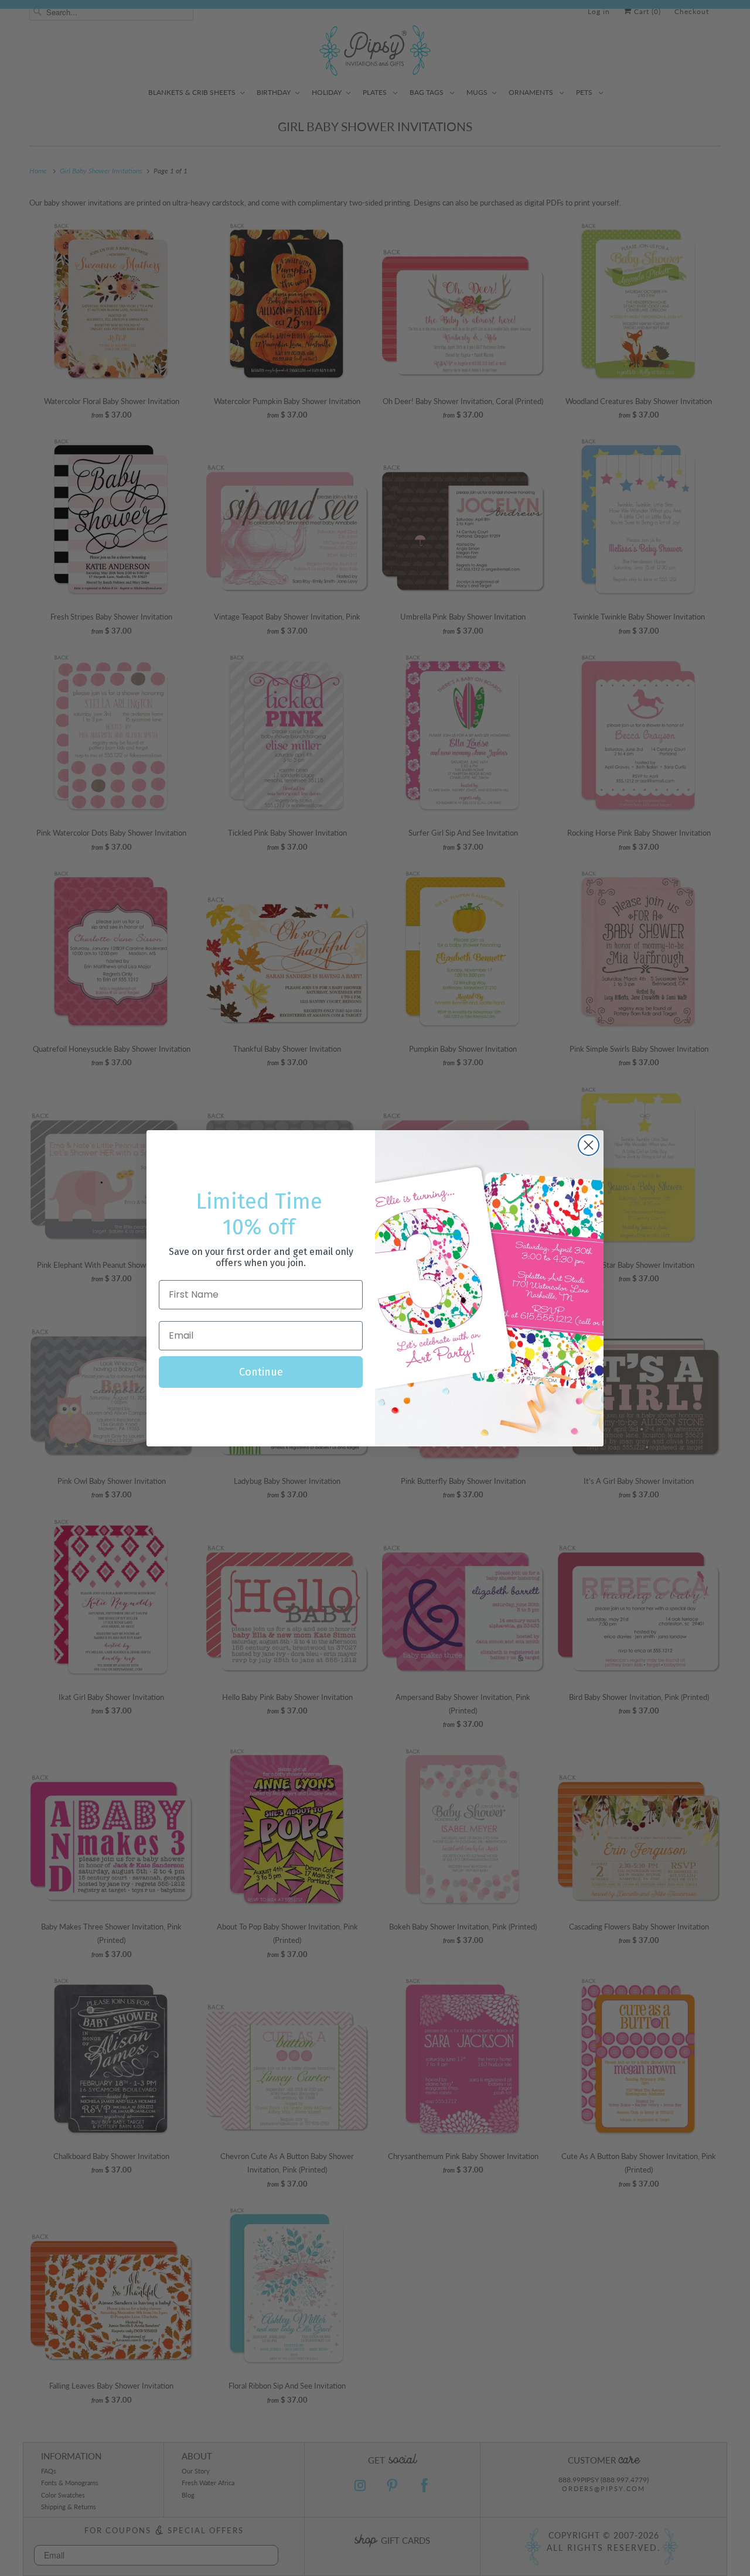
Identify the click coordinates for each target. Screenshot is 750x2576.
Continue (261, 1372)
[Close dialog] (589, 1145)
